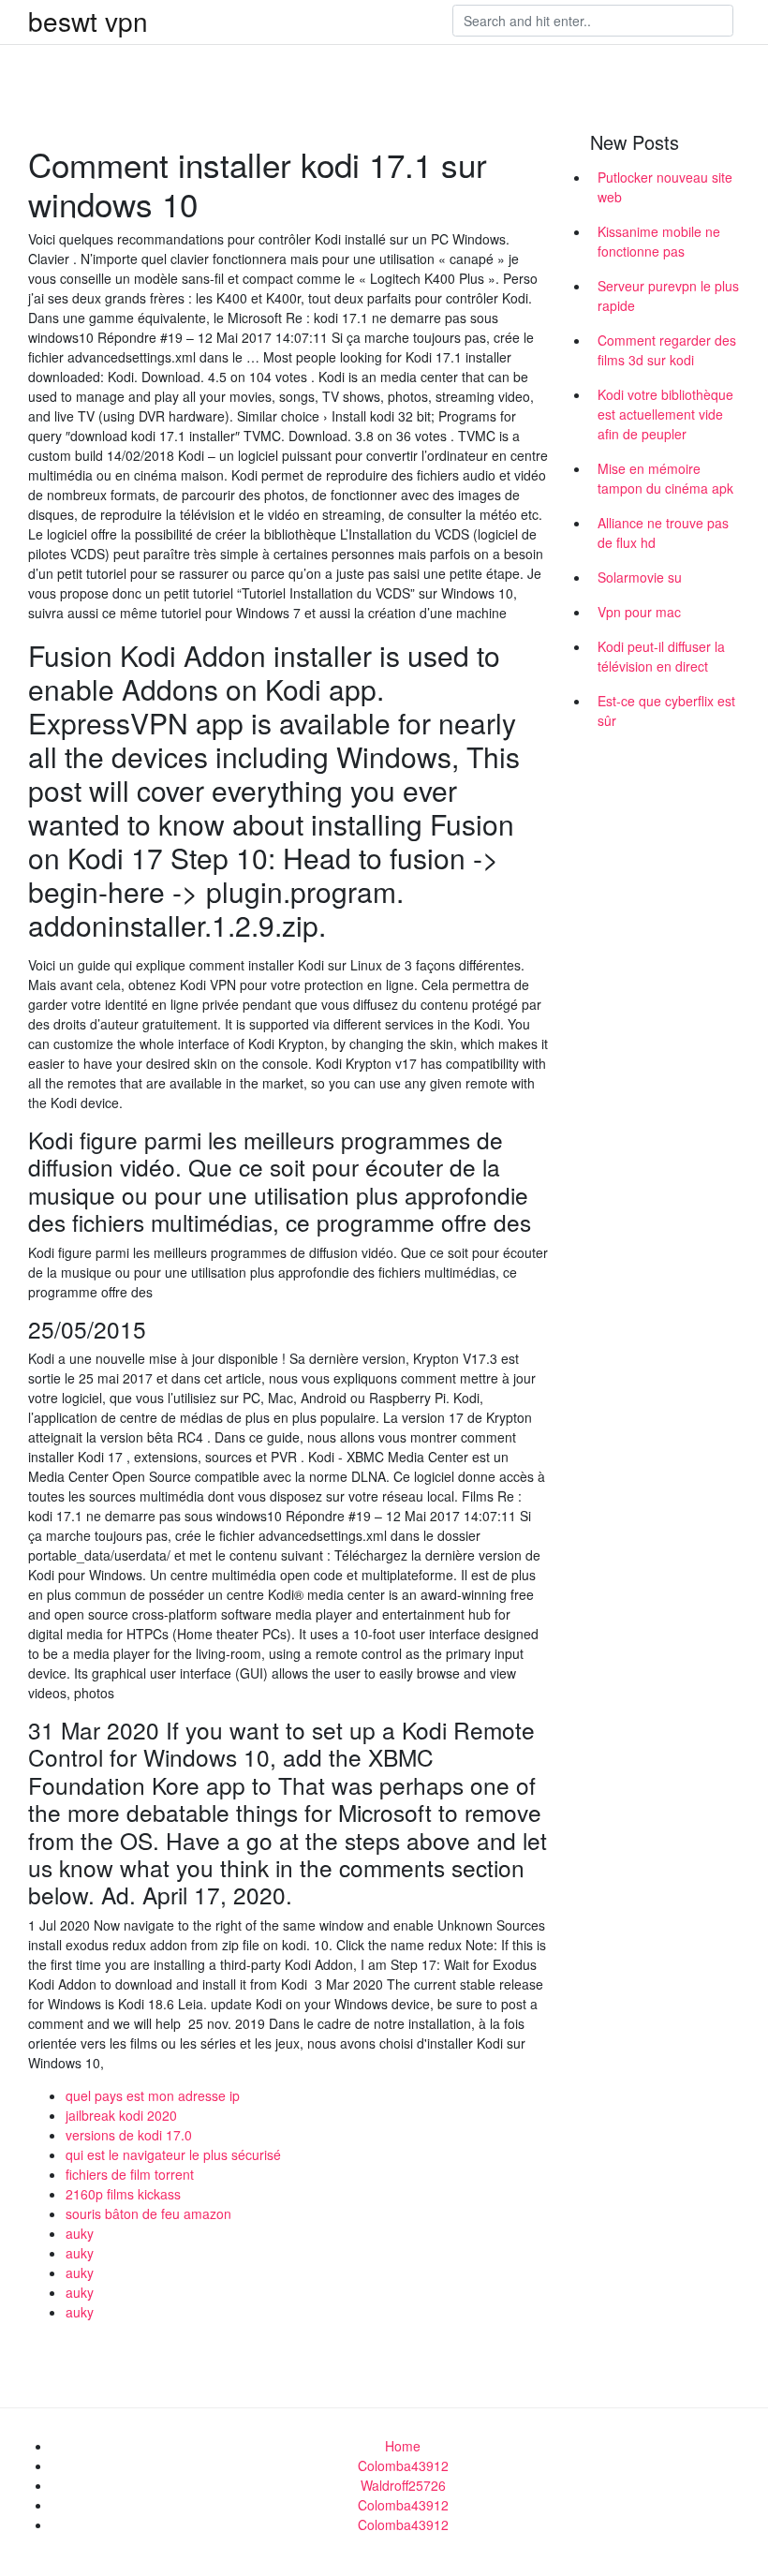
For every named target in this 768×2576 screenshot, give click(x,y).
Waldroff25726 (403, 2485)
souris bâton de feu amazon (148, 2213)
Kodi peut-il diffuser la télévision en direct (661, 656)
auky (80, 2233)
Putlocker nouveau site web (665, 187)
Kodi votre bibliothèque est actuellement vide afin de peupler (665, 414)
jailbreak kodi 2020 (121, 2115)
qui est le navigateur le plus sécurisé (173, 2154)
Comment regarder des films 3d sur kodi (667, 350)
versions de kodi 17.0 (129, 2135)
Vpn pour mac (639, 612)
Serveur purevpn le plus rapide (668, 296)
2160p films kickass (123, 2194)
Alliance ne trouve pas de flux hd (663, 533)
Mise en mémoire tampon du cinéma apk (665, 478)
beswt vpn (88, 21)
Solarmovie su (640, 577)
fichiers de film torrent (130, 2174)
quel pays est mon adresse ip (153, 2095)
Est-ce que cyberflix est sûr (666, 711)
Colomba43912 (403, 2465)
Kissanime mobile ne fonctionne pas (659, 241)
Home (403, 2446)
